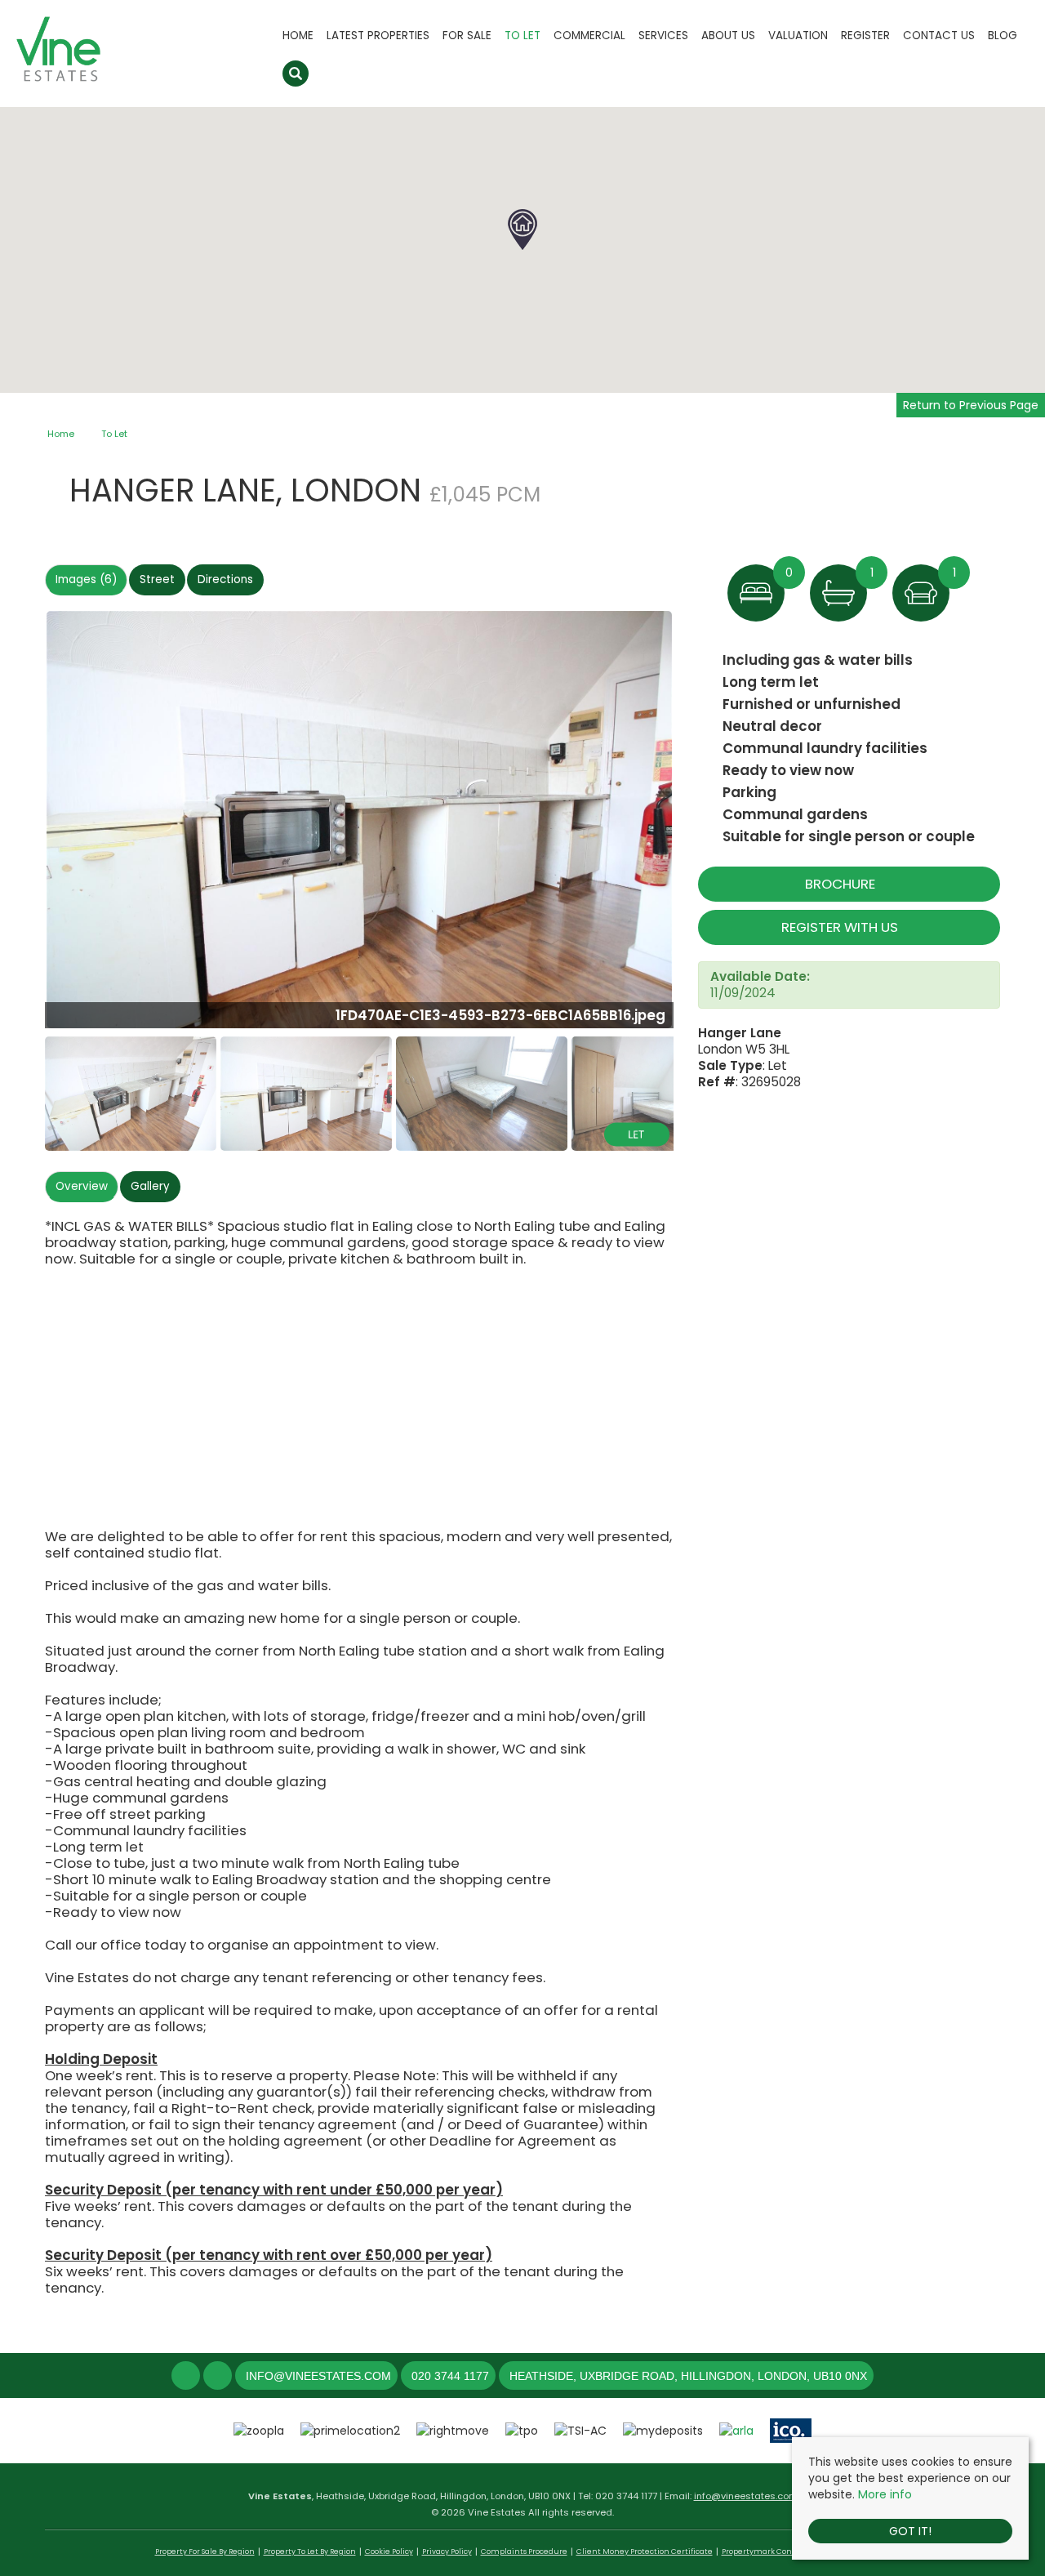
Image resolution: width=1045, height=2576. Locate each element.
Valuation (798, 36)
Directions (225, 579)
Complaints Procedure (524, 2551)
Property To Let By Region (310, 2551)
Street (157, 579)
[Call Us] (409, 2376)
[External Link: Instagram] (219, 2377)
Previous (20, 826)
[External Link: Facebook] (187, 2377)
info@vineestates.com (746, 2496)
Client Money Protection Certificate (645, 2551)
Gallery (150, 1186)
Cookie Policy (389, 2551)
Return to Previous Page (971, 405)
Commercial (589, 36)
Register (865, 36)
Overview (82, 1186)
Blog (1003, 36)
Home (298, 36)
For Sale (467, 36)
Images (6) (86, 579)
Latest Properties (378, 36)
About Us (728, 36)
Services (663, 36)
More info (885, 2494)
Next (705, 826)
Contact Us (939, 36)
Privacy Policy (447, 2551)
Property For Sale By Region (205, 2551)
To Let (522, 36)
